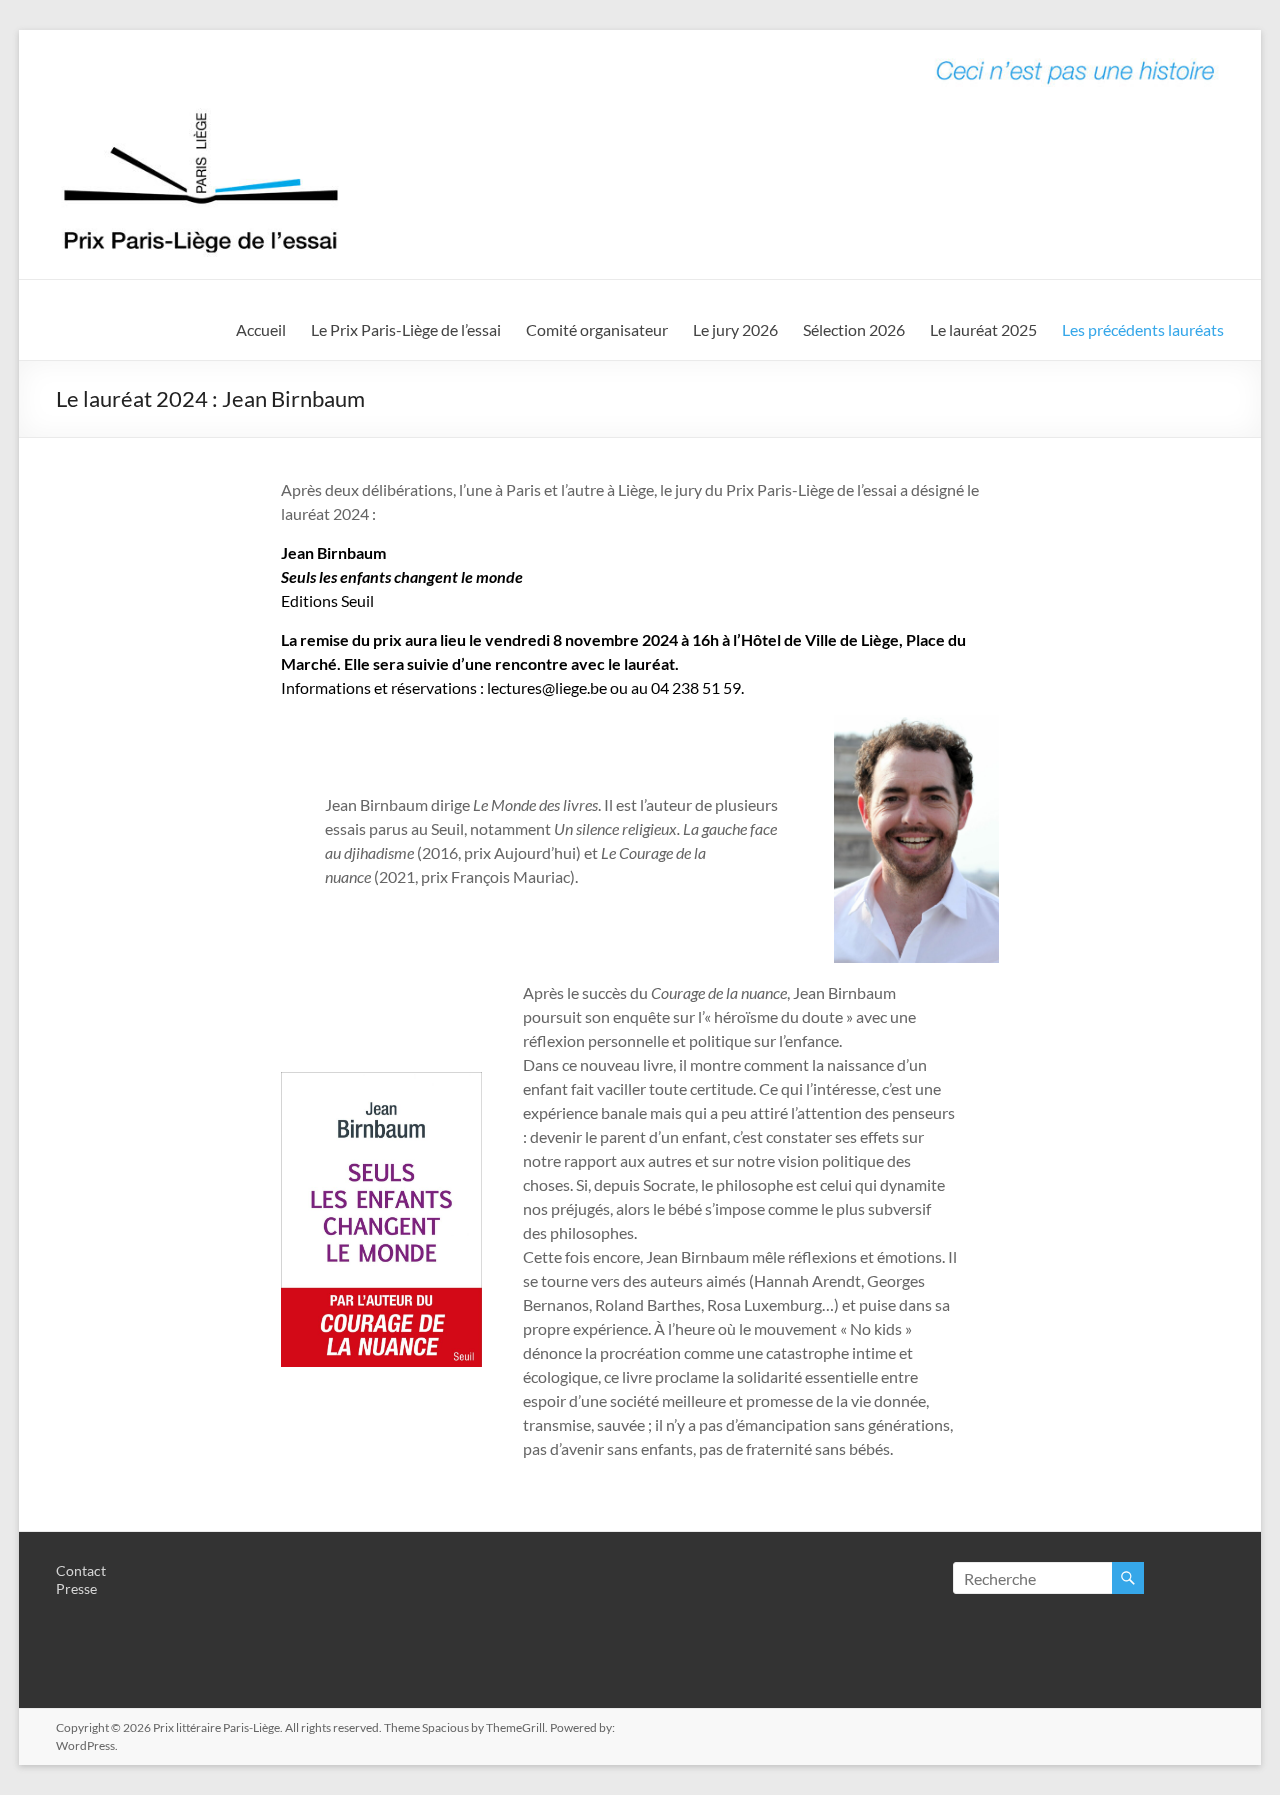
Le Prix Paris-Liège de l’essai (406, 329)
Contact (81, 1570)
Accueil (261, 329)
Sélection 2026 (854, 329)
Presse (76, 1588)
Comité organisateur (597, 329)
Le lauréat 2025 (983, 329)
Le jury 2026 (735, 329)
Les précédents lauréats (1143, 329)
